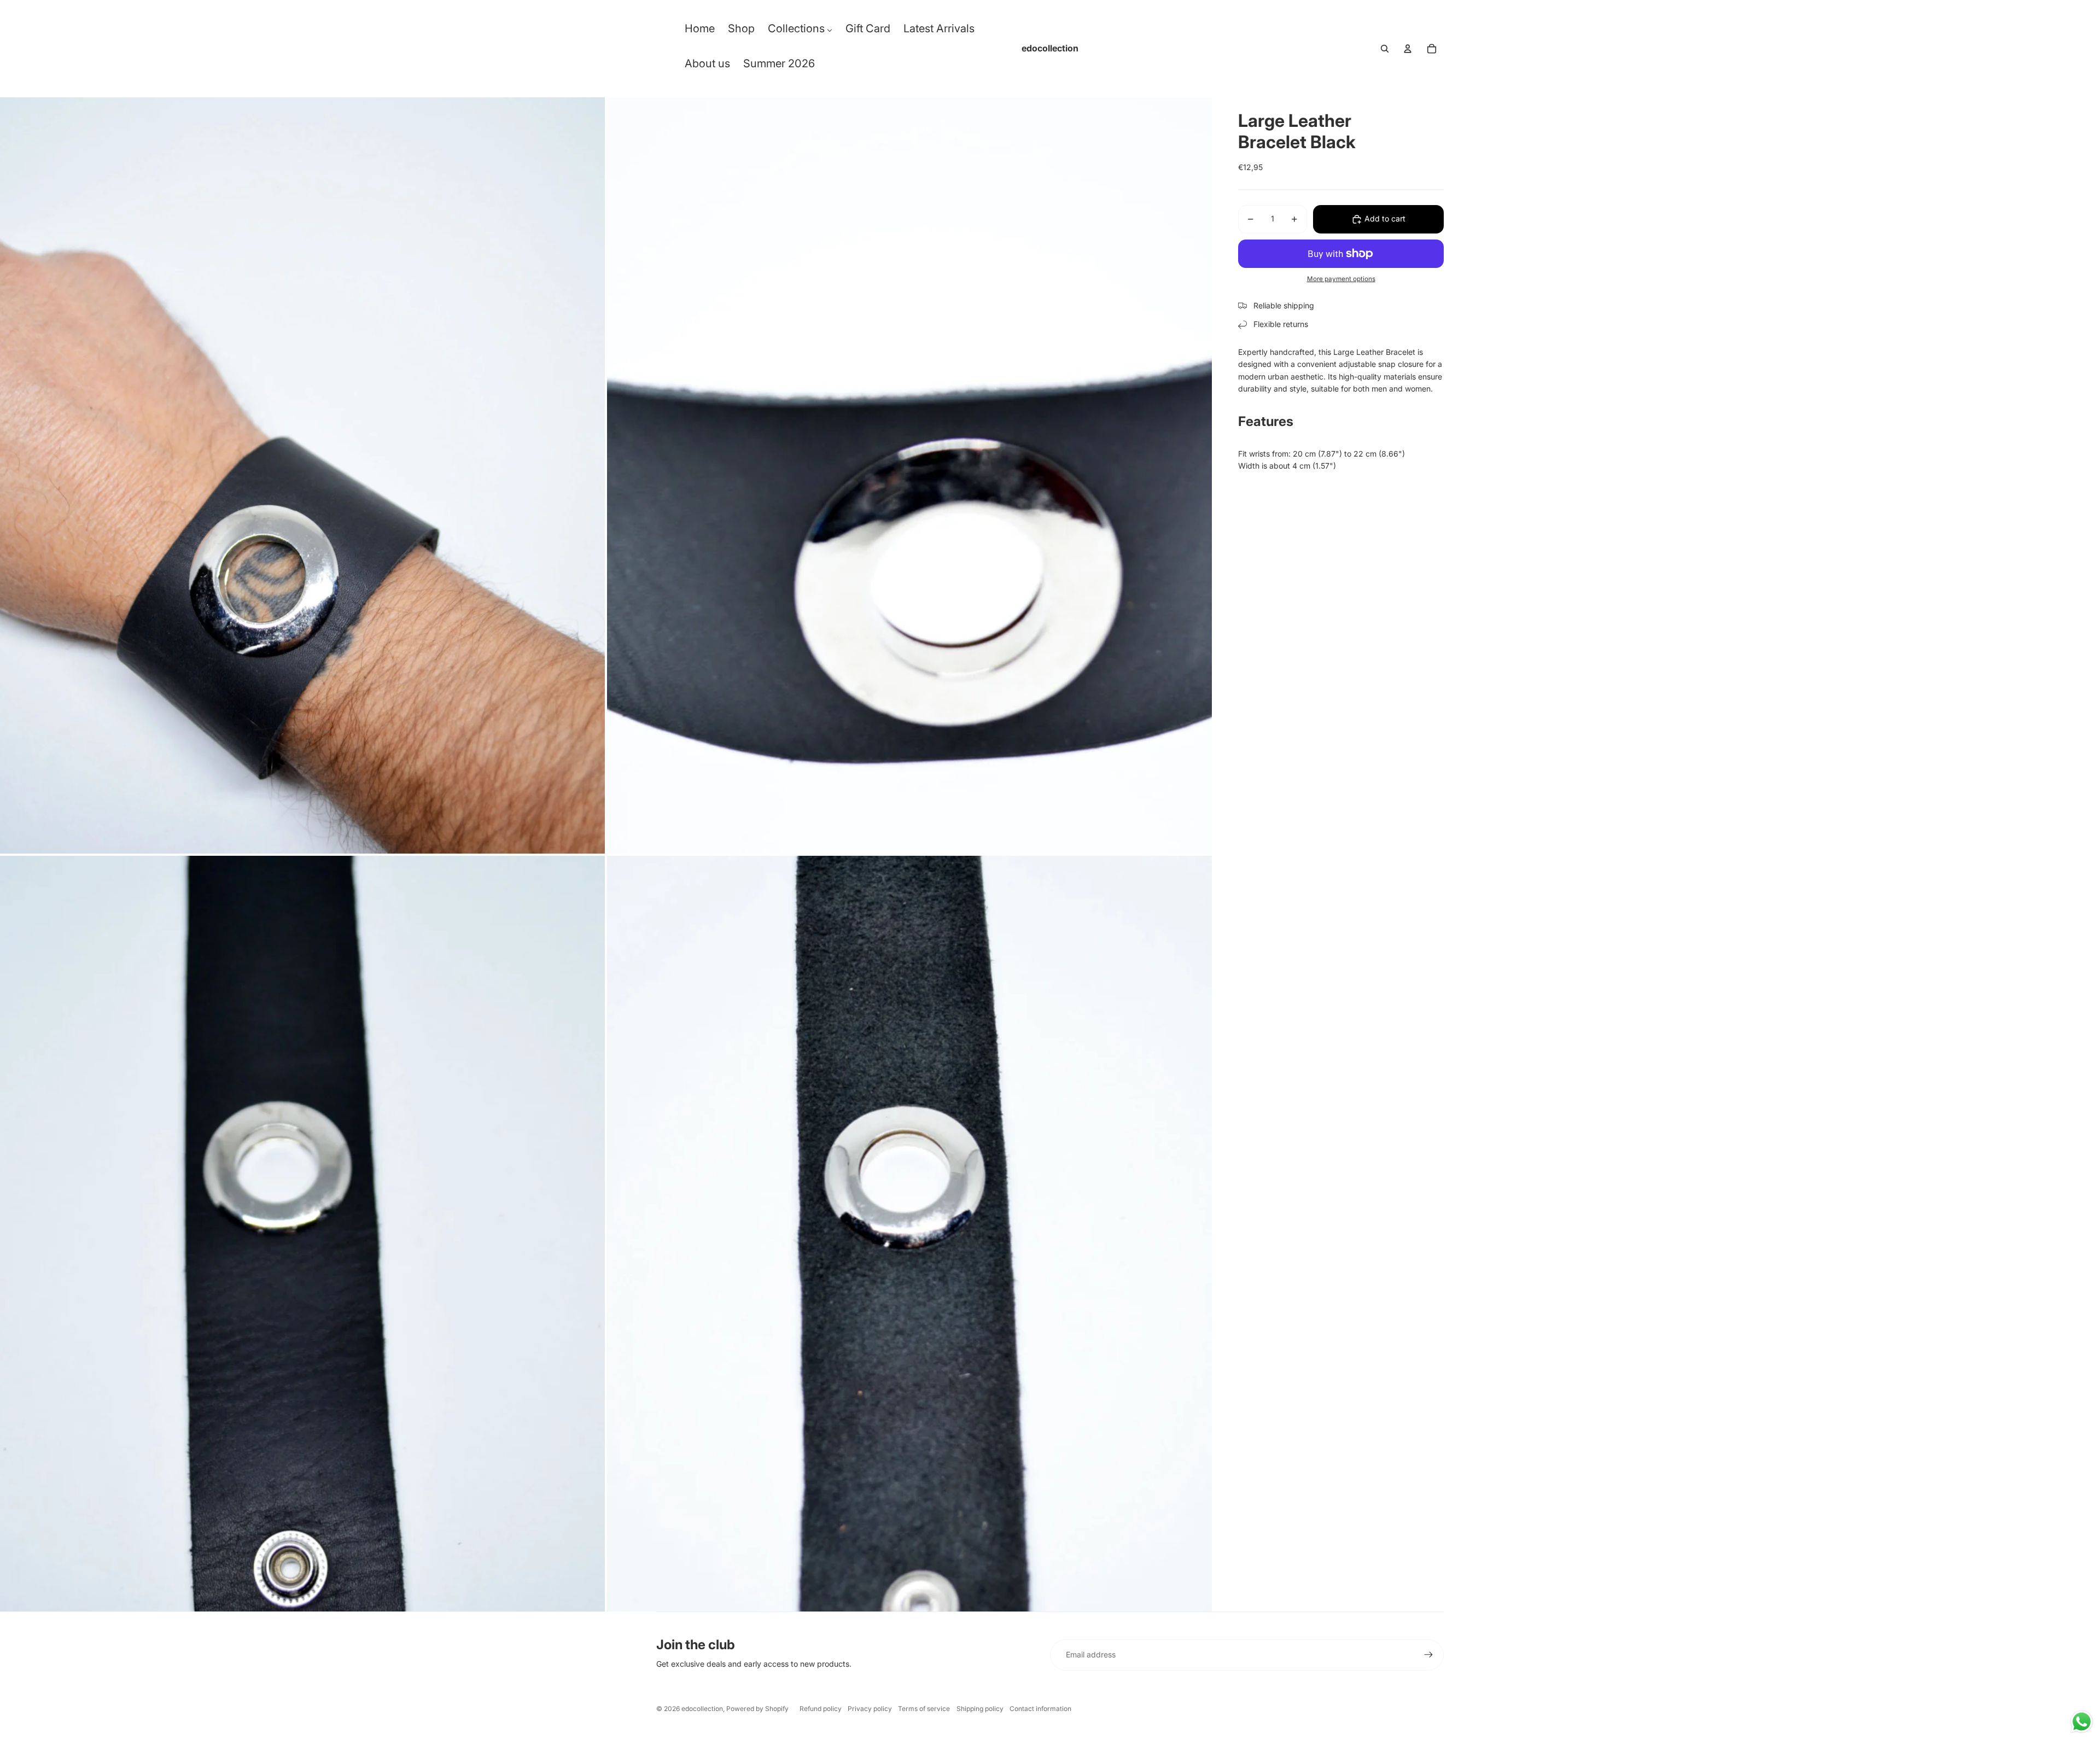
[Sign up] (1428, 1655)
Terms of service (924, 1709)
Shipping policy (980, 1709)
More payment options (1341, 279)
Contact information (1040, 1709)
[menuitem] (700, 31)
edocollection (702, 1709)
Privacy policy (870, 1709)
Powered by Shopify (757, 1709)
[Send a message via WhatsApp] (2082, 1722)
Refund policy (821, 1709)
